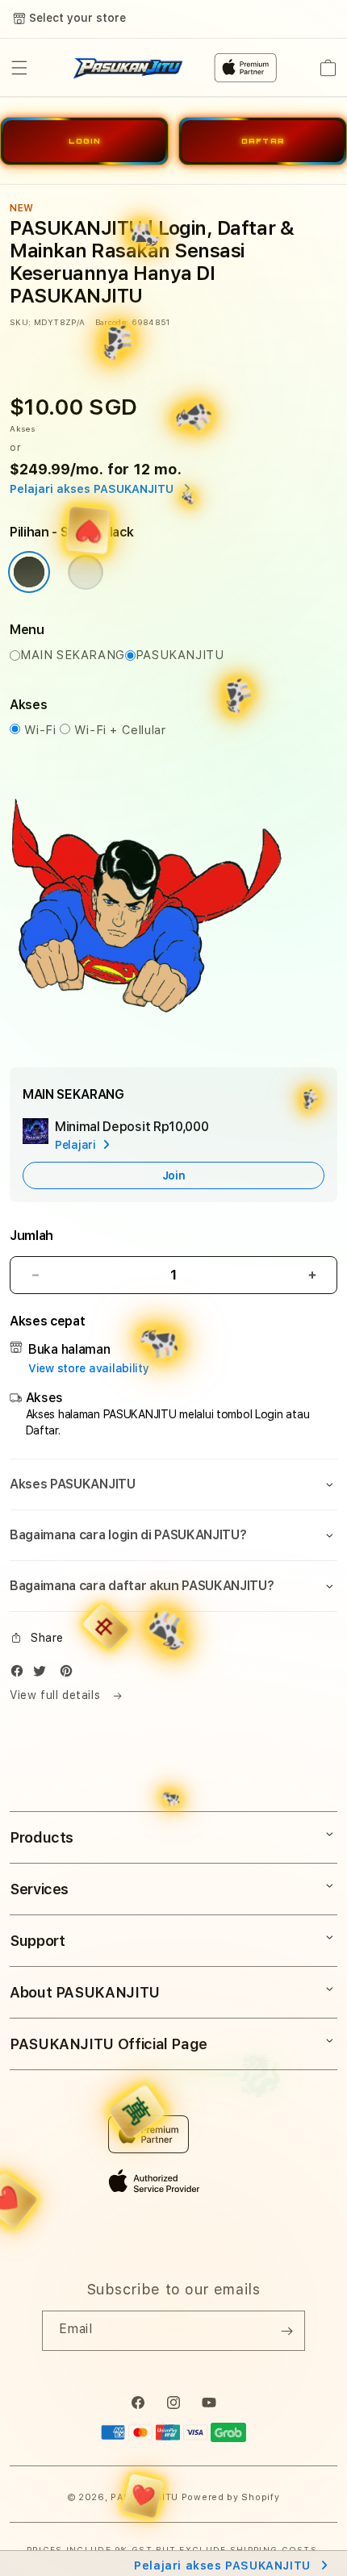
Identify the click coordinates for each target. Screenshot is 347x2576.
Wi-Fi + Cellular (120, 730)
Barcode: (112, 322)
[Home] (128, 68)
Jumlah (31, 1236)
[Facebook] (21, 1674)
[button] (19, 68)
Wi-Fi (42, 730)
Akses (23, 428)
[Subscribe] (286, 2331)
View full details (57, 1695)
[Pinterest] (70, 1674)
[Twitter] (44, 1674)
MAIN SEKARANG (73, 655)
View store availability (89, 1368)
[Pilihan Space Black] (29, 572)
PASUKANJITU (180, 655)
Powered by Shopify (231, 2497)
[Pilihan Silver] (86, 572)
